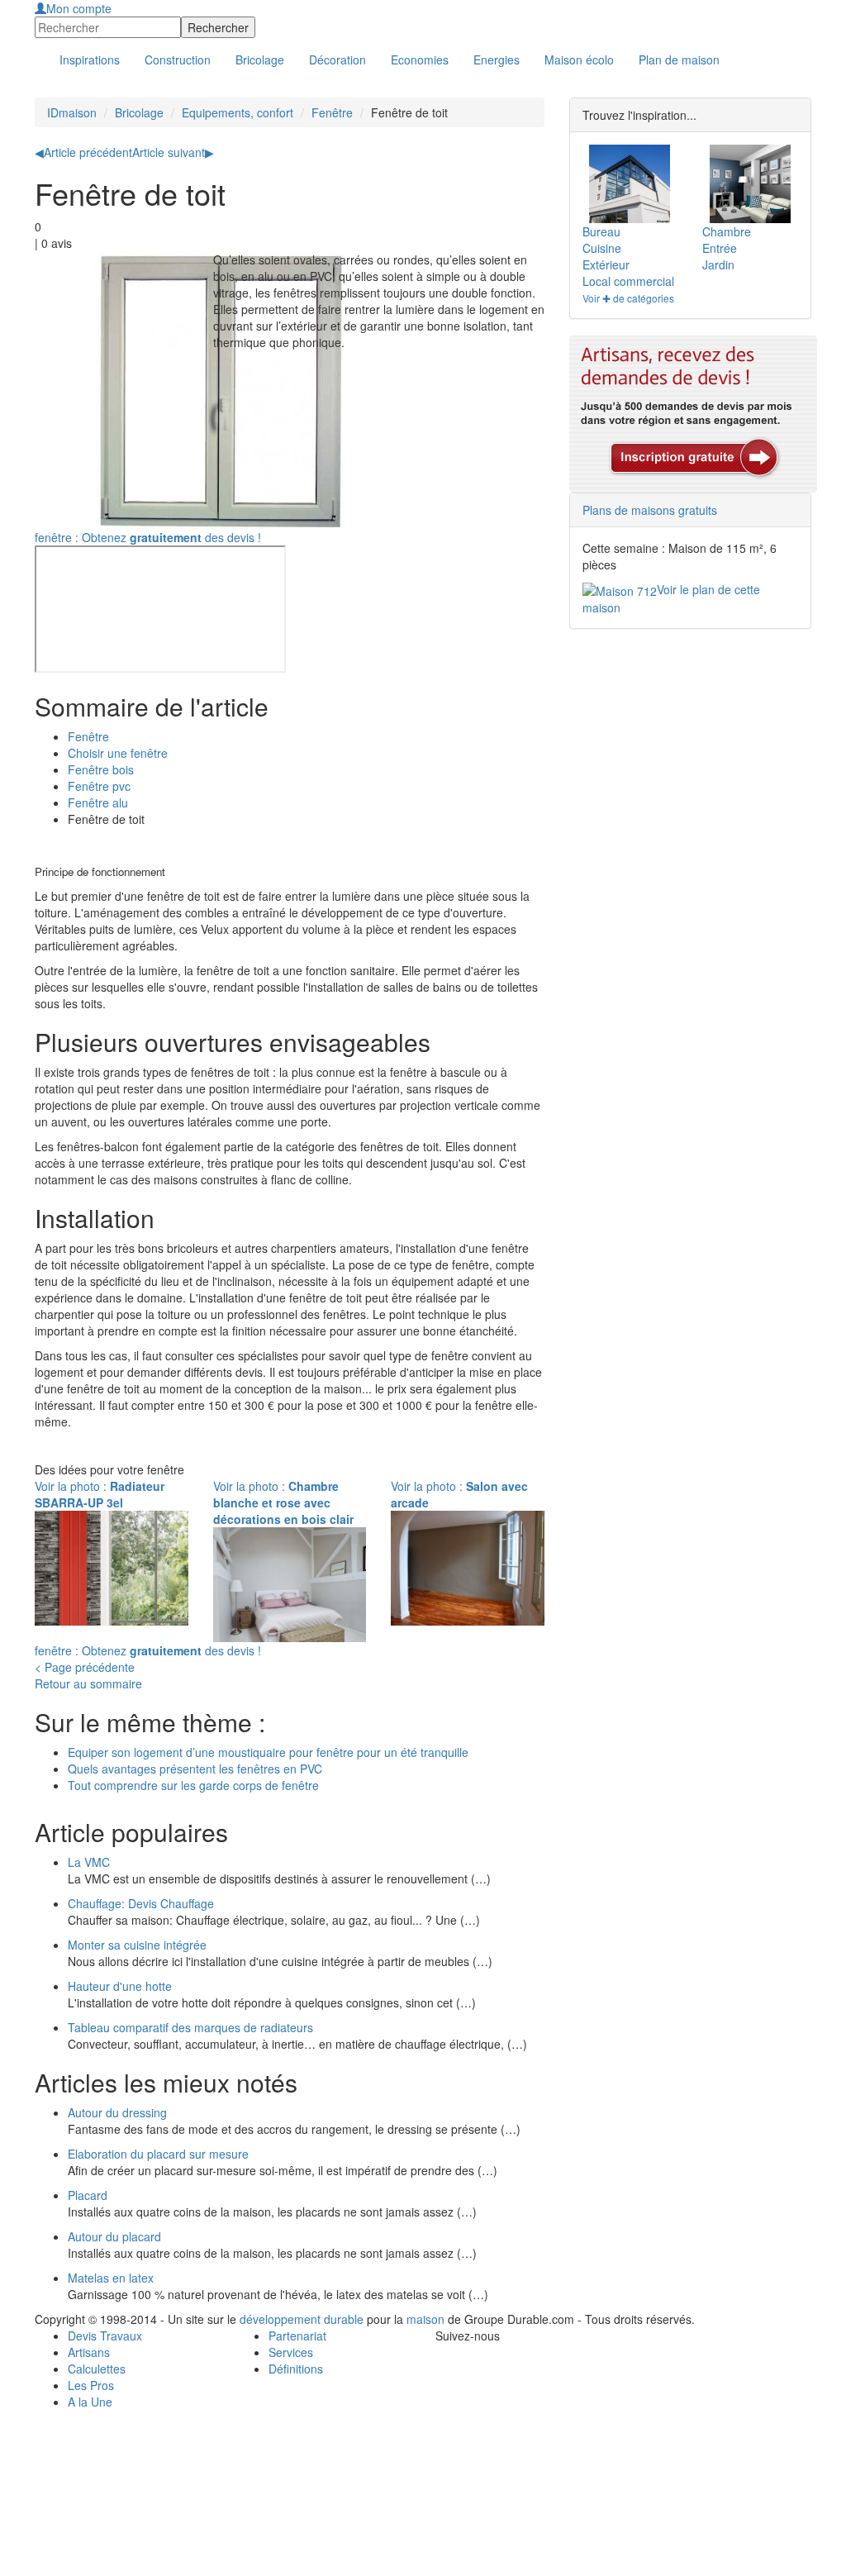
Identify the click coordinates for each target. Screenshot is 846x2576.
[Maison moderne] (630, 184)
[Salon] (750, 184)
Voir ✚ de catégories (628, 298)
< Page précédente (85, 1667)
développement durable (302, 2319)
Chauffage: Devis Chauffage (141, 1903)
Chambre (727, 231)
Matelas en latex (111, 2278)
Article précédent (83, 152)
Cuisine (602, 248)
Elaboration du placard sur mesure (158, 2154)
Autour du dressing (117, 2112)
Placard (88, 2195)
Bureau (601, 231)
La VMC (89, 1862)
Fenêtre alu (98, 802)
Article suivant (173, 152)
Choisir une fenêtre (118, 753)
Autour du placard (114, 2236)
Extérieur (606, 264)
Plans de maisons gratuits (650, 510)
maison (425, 2319)
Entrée (720, 248)
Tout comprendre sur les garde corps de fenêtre (193, 1785)
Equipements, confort (238, 112)
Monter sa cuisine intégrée (137, 1945)
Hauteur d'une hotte (120, 1986)
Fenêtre (332, 112)
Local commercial (628, 281)
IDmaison (72, 112)
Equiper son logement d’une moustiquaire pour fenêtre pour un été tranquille (268, 1752)
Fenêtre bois (101, 769)
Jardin (718, 264)
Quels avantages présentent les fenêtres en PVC (195, 1769)
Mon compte (79, 8)
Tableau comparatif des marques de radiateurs (190, 2027)
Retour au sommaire (88, 1683)
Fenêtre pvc (99, 786)
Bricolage (139, 112)
